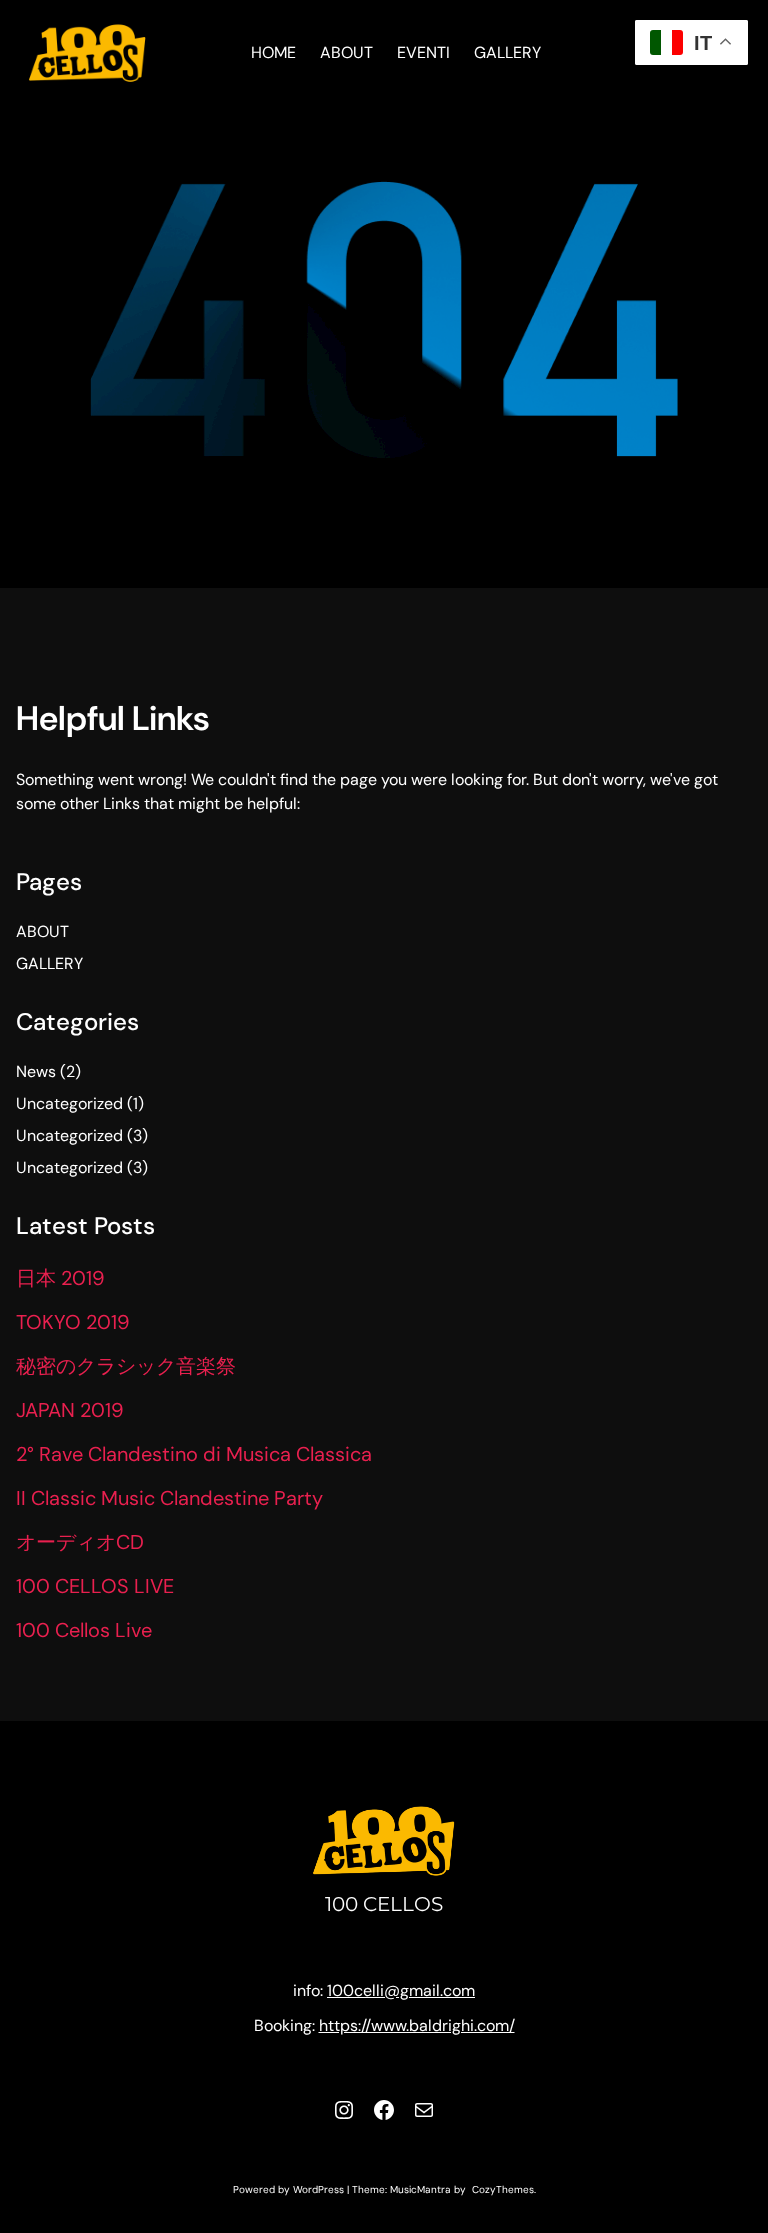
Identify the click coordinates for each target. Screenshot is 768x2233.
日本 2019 (60, 1278)
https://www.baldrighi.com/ (417, 2025)
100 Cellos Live (84, 1630)
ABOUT (42, 931)
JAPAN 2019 (70, 1410)
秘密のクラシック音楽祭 (126, 1366)
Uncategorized (69, 1103)
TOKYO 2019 (73, 1322)
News (36, 1071)
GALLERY (49, 963)
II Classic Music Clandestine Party (169, 1498)
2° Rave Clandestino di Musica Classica (194, 1454)
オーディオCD (80, 1542)
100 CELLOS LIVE (95, 1586)
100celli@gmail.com (401, 1990)
